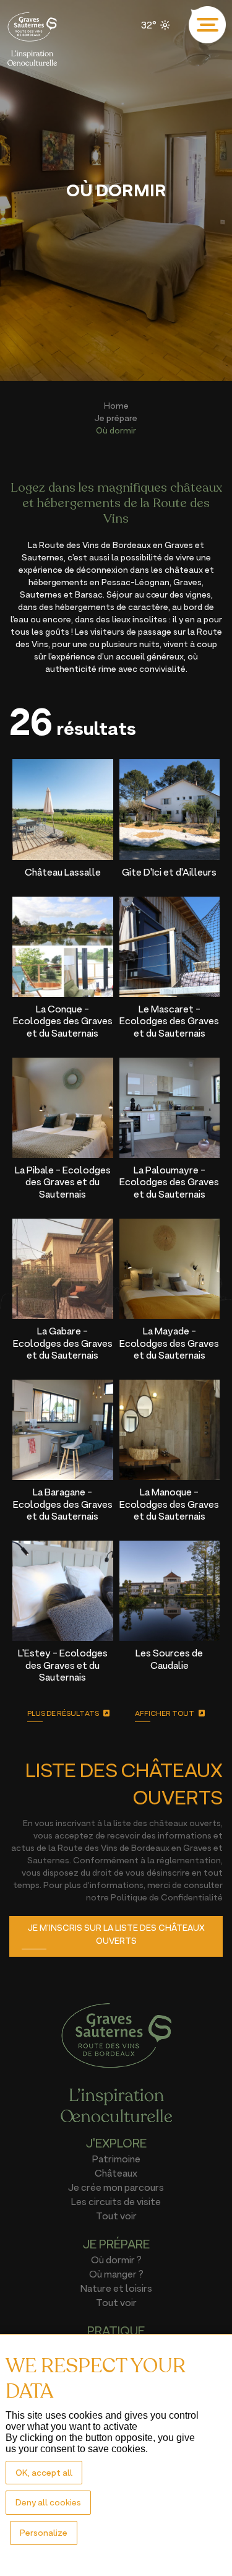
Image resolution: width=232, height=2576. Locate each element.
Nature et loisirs (116, 2288)
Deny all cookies (48, 2502)
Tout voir (116, 2216)
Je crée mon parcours (116, 2187)
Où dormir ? (116, 2260)
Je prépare (116, 418)
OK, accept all (44, 2472)
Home (116, 405)
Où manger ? (116, 2274)
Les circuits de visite (116, 2201)
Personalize (44, 2532)
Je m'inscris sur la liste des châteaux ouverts (116, 1934)
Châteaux (116, 2173)
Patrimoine (116, 2159)
